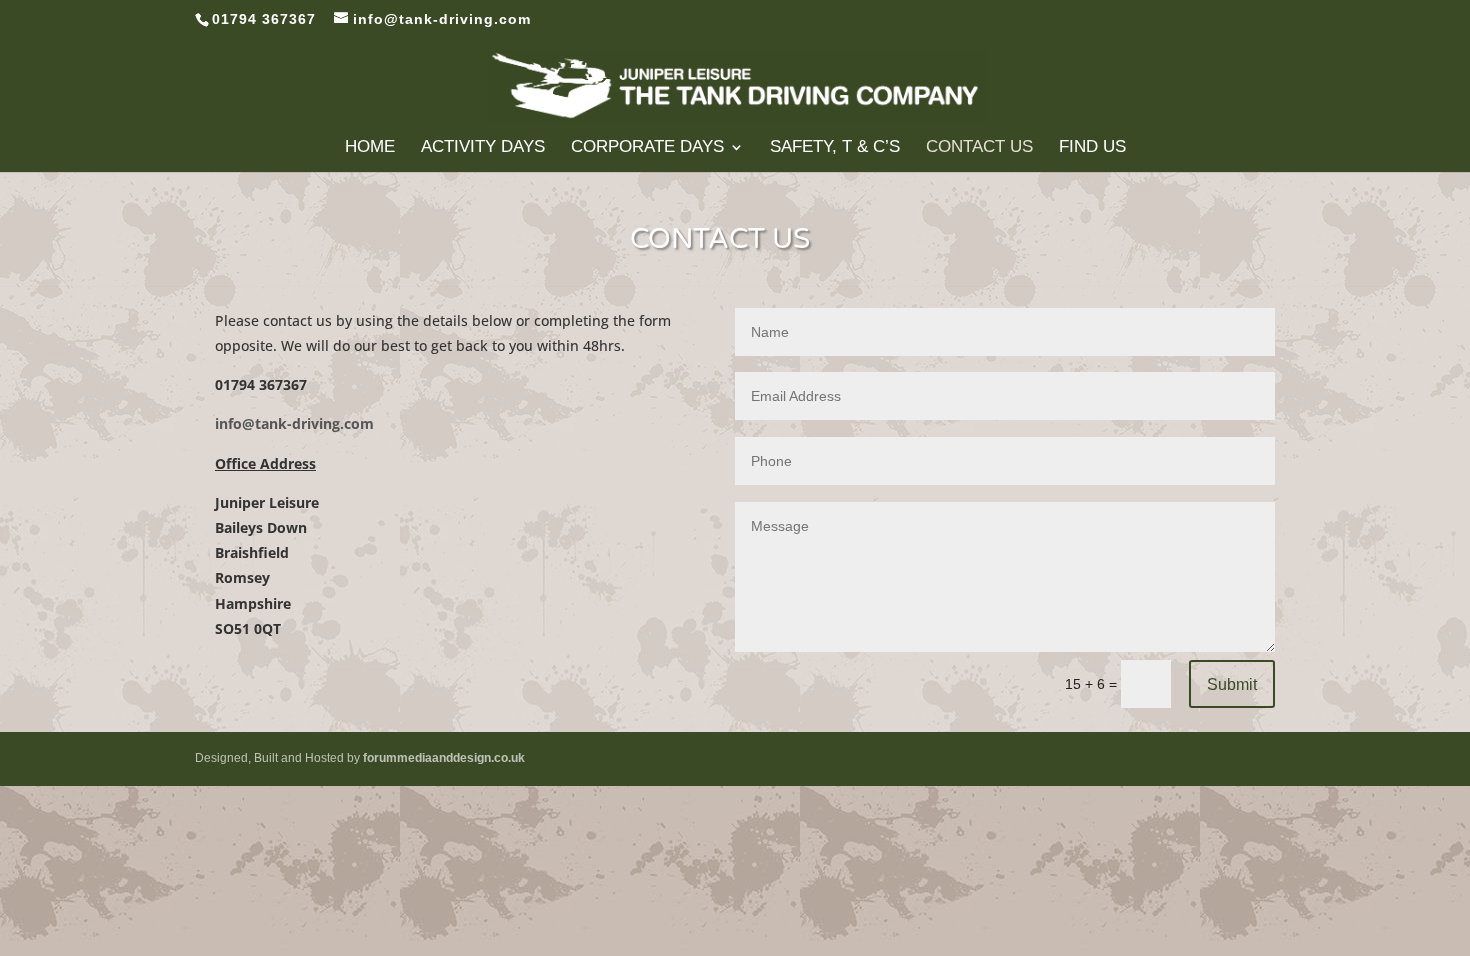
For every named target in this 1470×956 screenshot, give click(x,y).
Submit (1232, 684)
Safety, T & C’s (835, 148)
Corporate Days (647, 148)
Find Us (1092, 148)
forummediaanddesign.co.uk (444, 758)
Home (370, 148)
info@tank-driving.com (294, 423)
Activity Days (483, 148)
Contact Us (979, 148)
